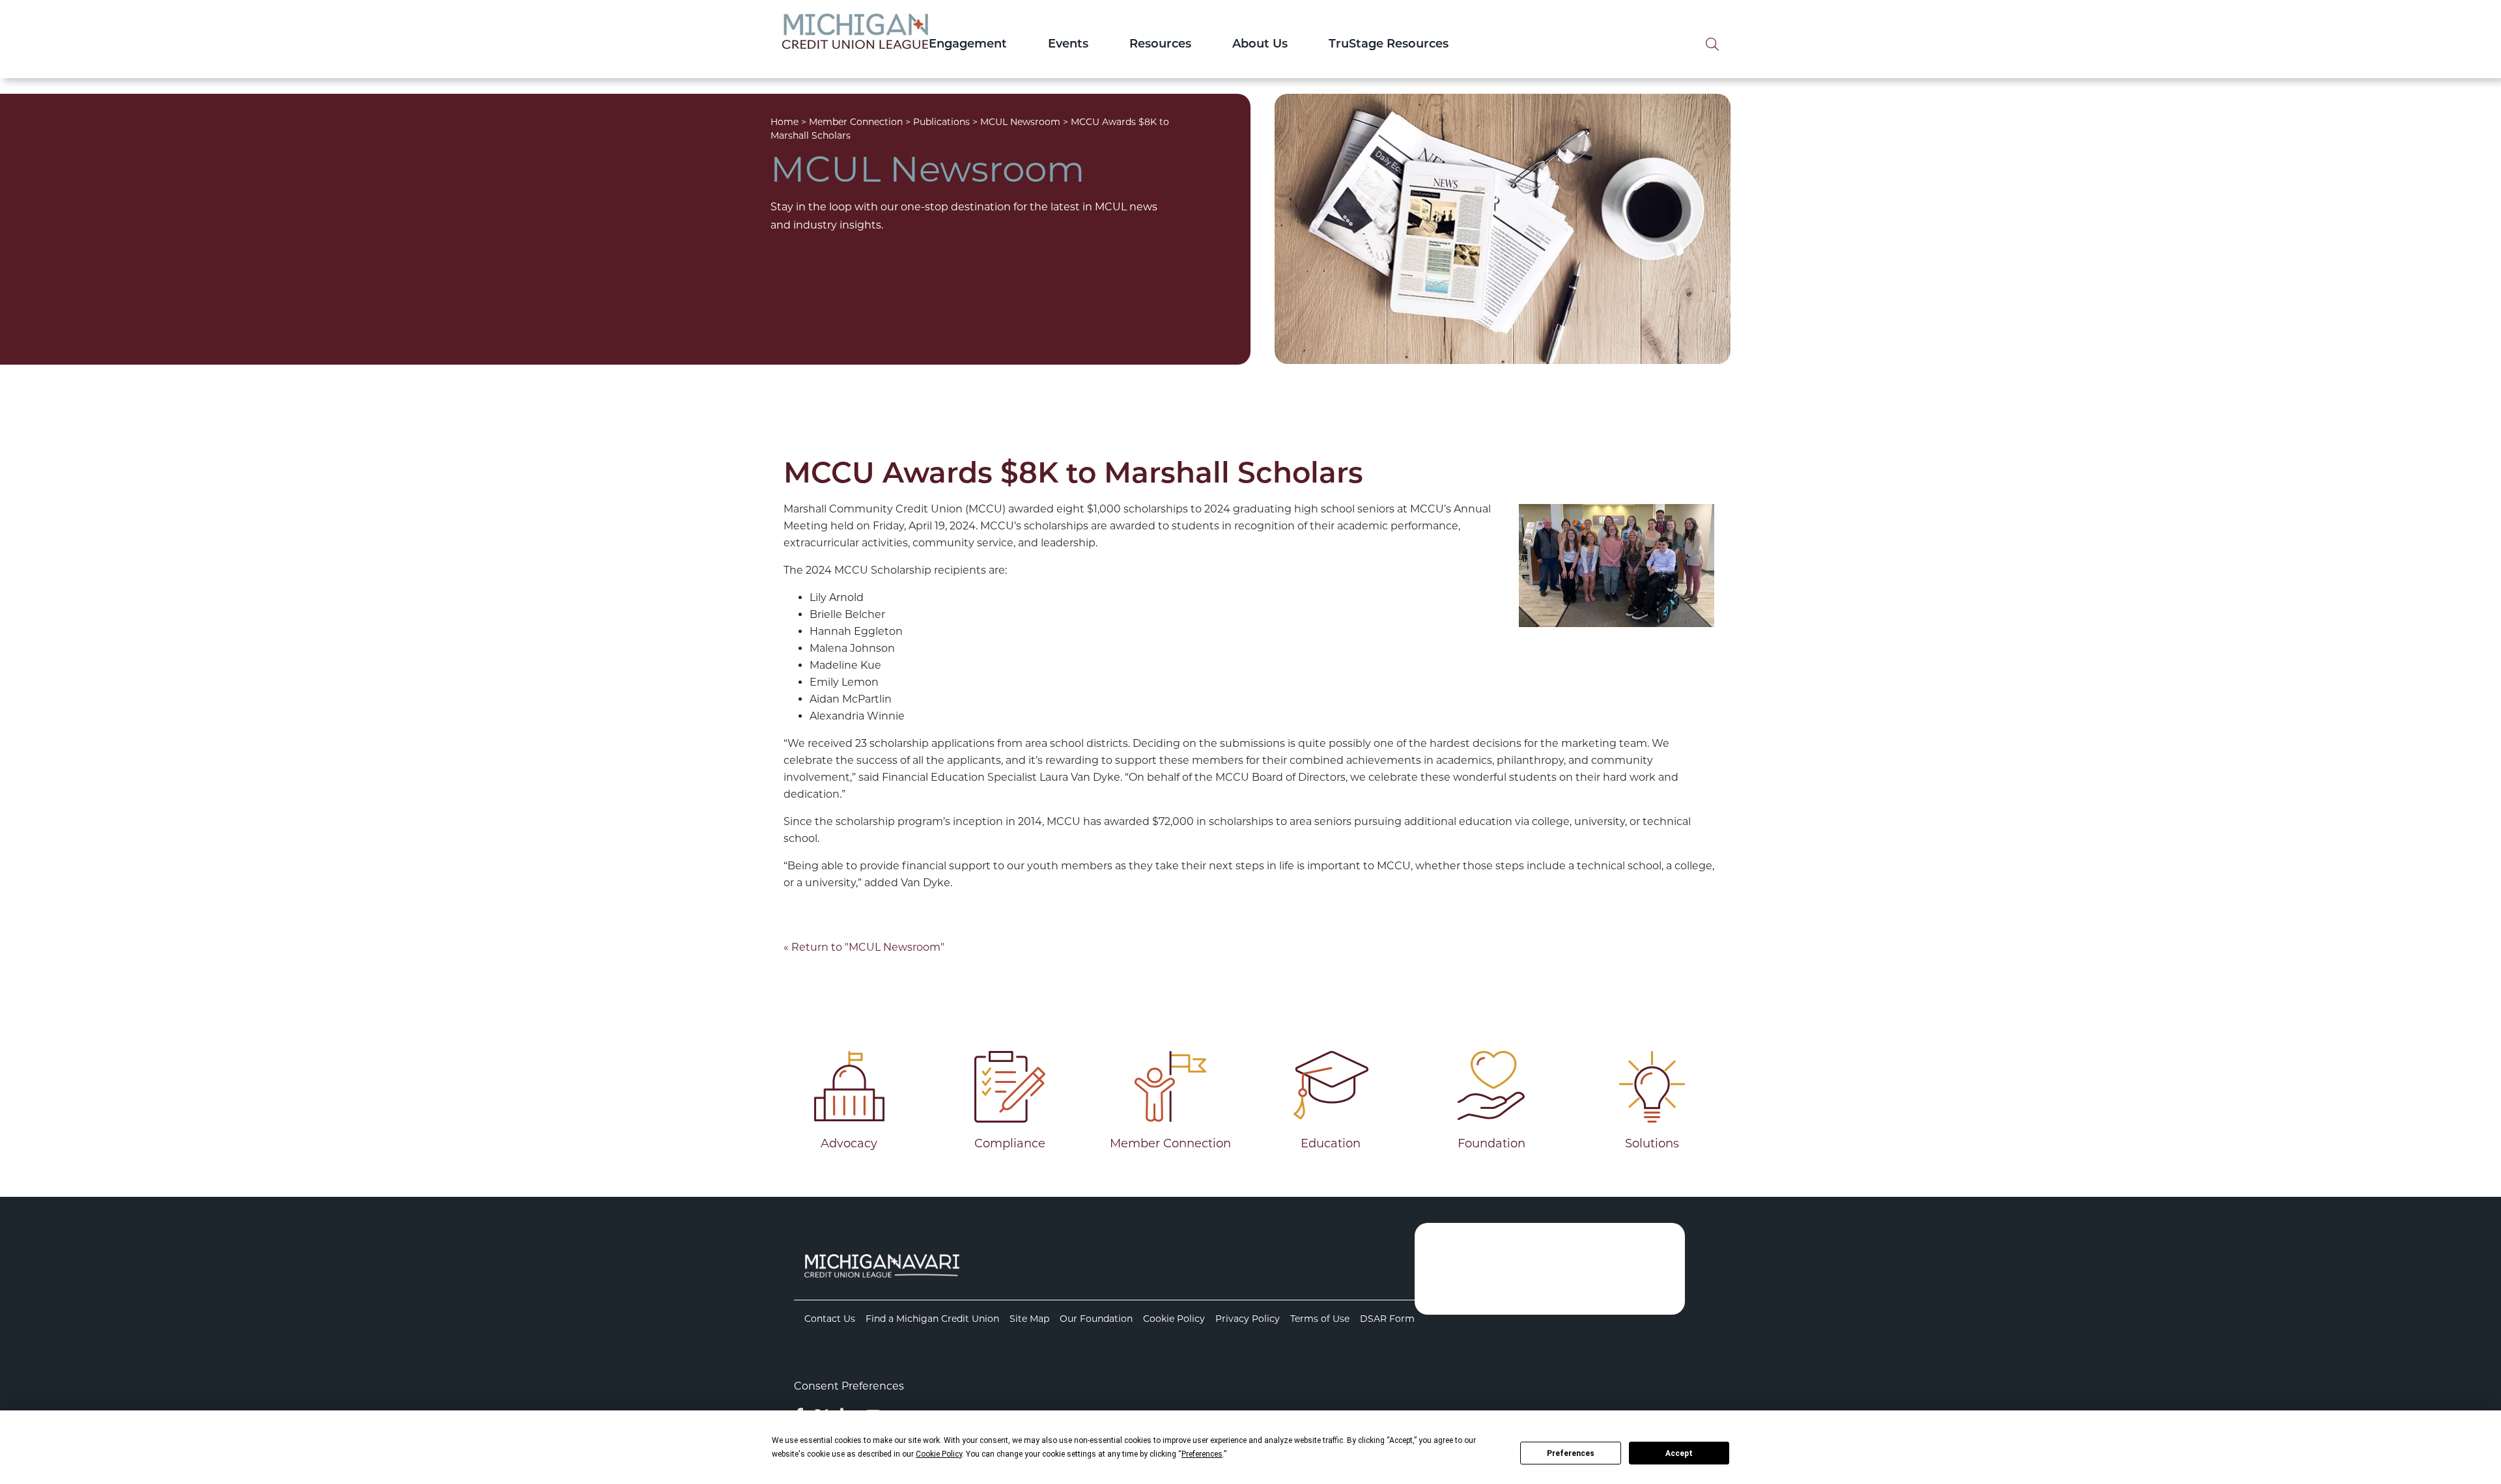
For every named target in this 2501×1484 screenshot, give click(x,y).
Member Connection (856, 122)
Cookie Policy (1174, 1319)
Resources (1160, 45)
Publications (941, 122)
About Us (1260, 45)
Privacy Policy (1248, 1319)
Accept (1679, 1453)
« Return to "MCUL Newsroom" (864, 947)
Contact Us (830, 1319)
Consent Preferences (849, 1386)
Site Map (1029, 1319)
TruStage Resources (1389, 45)
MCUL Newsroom (1020, 122)
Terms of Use (1320, 1319)
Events (1068, 45)
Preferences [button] (1202, 1454)
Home (784, 122)
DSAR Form (1387, 1319)
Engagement (968, 45)
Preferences (1571, 1453)
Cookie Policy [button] (939, 1454)
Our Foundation (1096, 1319)
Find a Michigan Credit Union (932, 1319)
